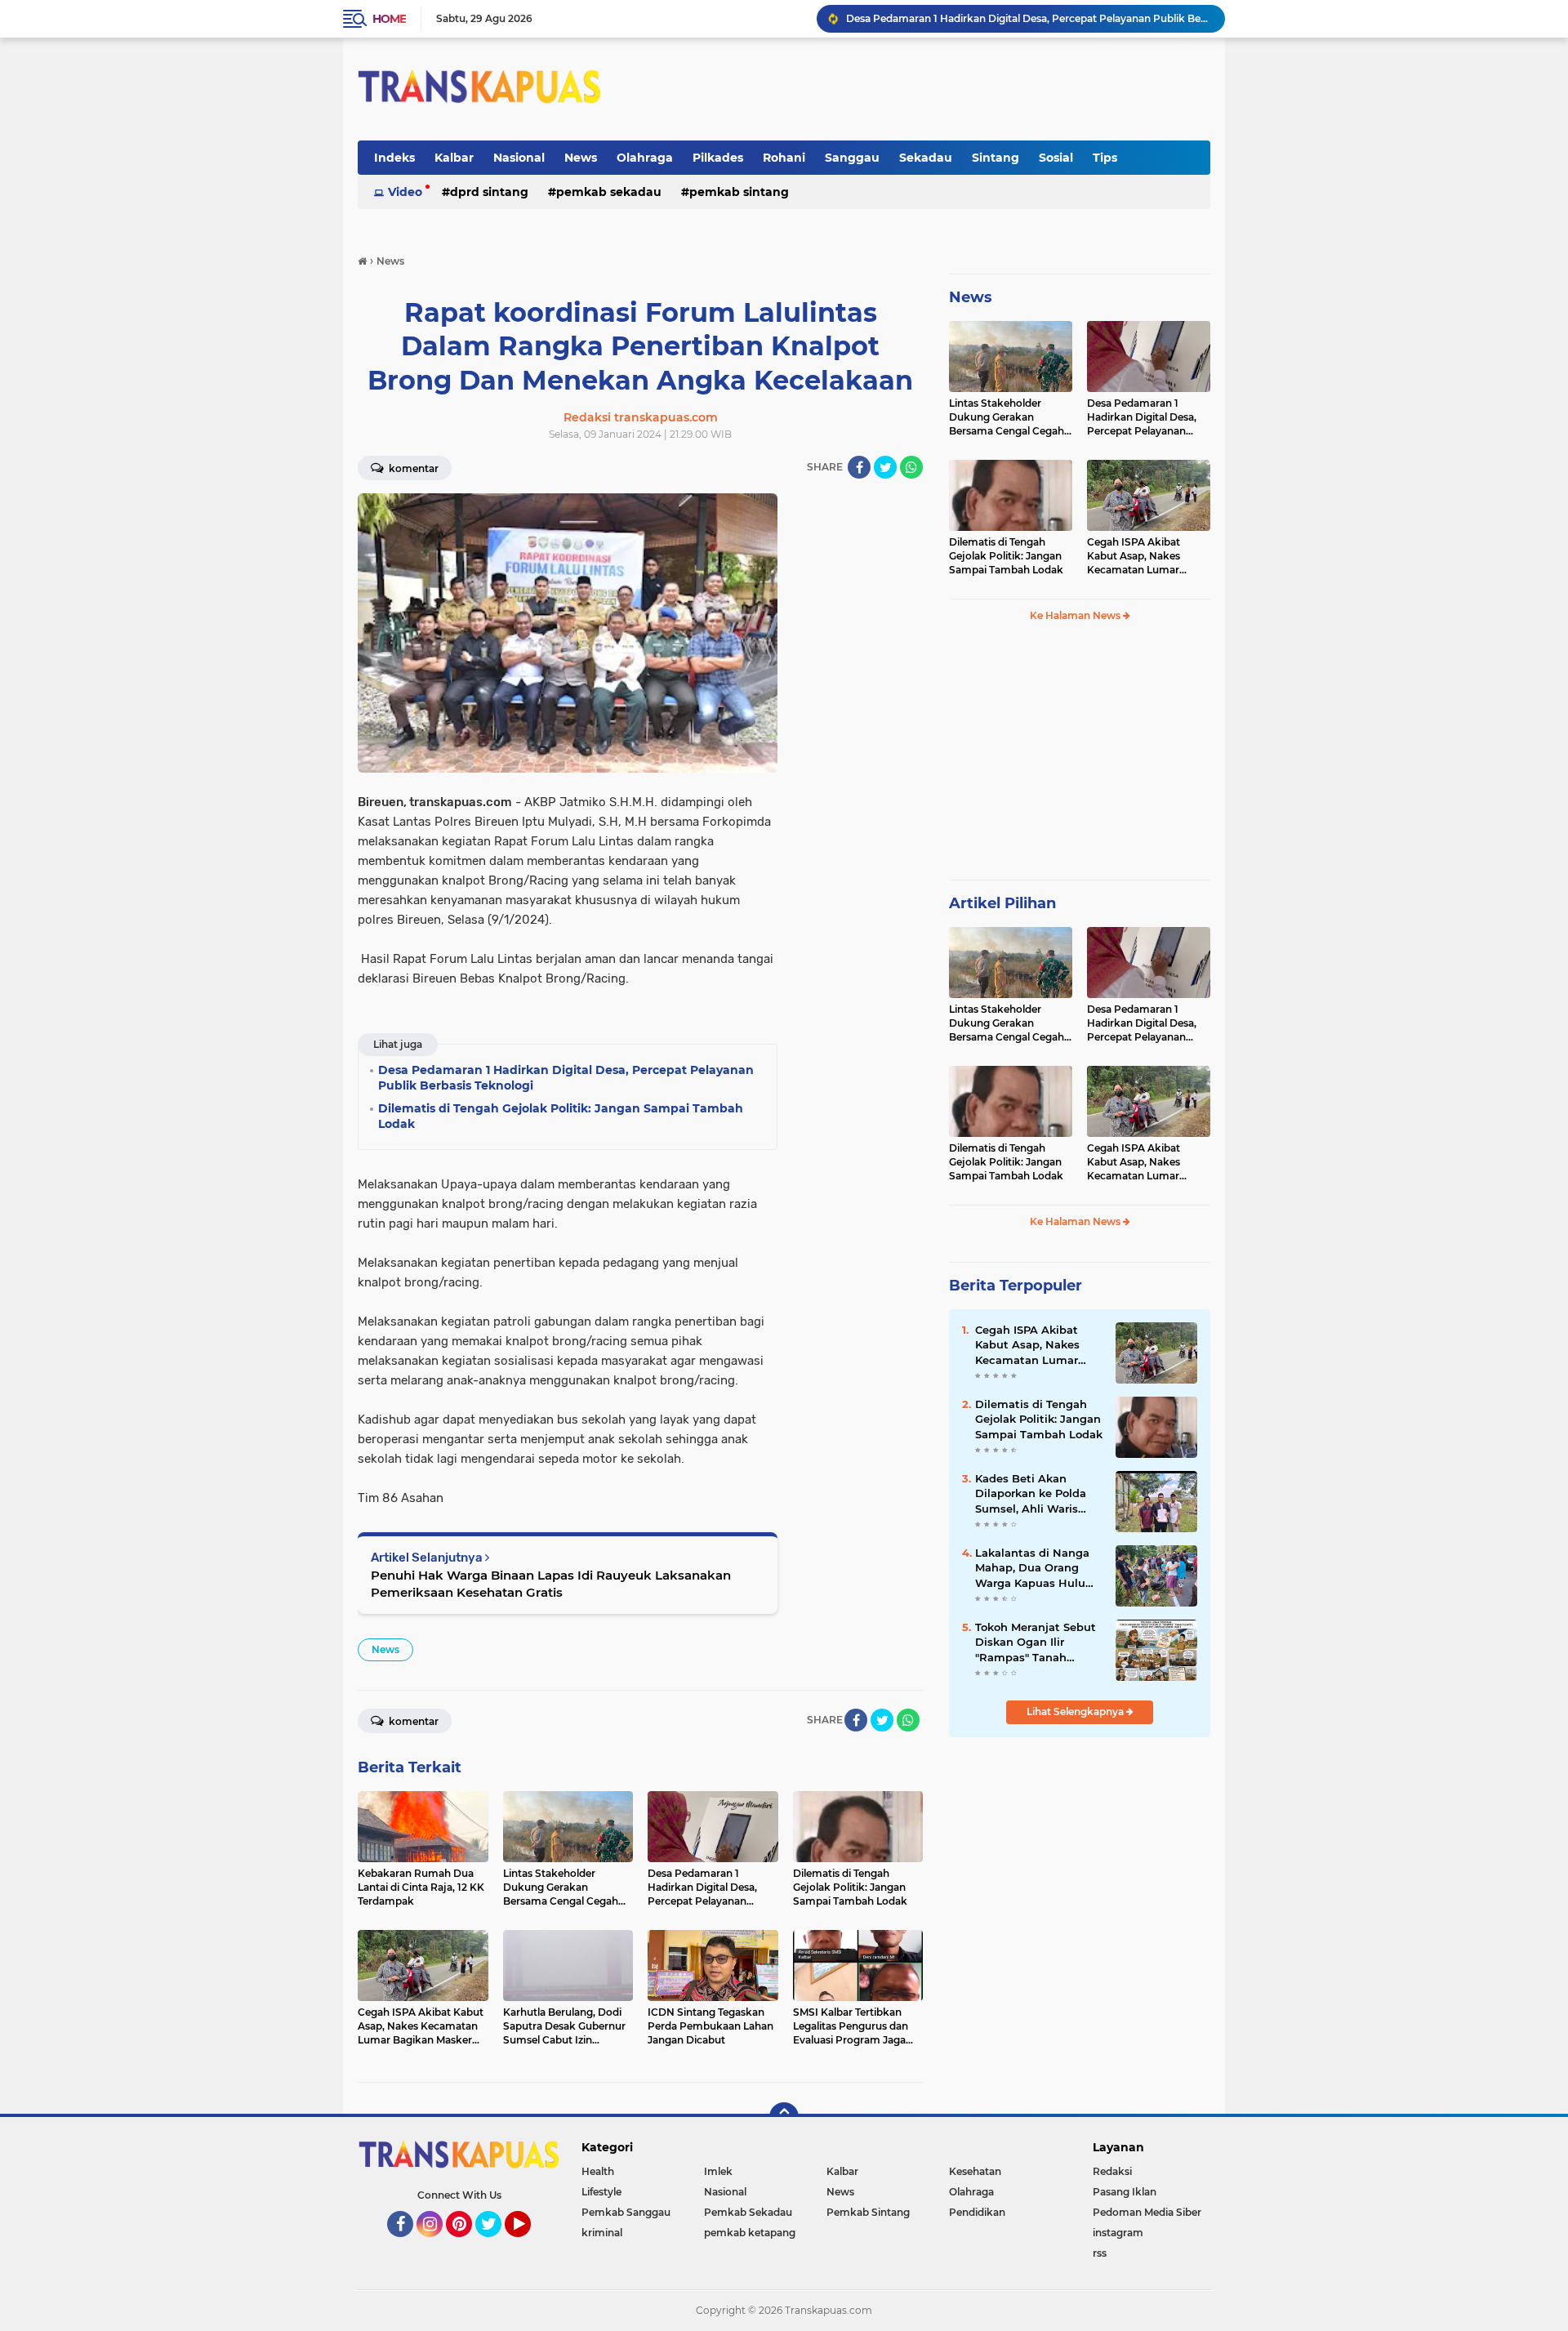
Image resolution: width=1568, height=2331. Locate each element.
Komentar (412, 468)
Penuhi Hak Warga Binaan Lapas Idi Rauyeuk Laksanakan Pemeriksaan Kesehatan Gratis (551, 1584)
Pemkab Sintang (739, 192)
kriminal (602, 2233)
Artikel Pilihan (1002, 903)
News (581, 158)
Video (405, 192)
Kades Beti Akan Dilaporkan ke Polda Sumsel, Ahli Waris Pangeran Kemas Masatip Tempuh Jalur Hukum (1037, 1494)
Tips (1105, 158)
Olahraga (645, 158)
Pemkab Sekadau (609, 192)
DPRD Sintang (489, 192)
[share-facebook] (859, 467)
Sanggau (852, 158)
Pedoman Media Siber (1147, 2212)
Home (389, 19)
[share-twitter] (885, 467)
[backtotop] (784, 2117)
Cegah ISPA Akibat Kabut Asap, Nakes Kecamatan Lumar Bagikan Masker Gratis (1142, 556)
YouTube (529, 2244)
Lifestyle (601, 2192)
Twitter (496, 2244)
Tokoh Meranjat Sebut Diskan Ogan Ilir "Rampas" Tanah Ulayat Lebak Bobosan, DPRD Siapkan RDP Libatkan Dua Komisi (1038, 1642)
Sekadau (926, 158)
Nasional (519, 158)
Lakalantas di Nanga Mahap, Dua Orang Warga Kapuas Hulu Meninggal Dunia (1032, 1568)
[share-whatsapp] (911, 467)
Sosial (1056, 158)
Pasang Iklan (1125, 2192)
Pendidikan (977, 2212)
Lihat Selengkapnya (1076, 1711)
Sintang (996, 158)
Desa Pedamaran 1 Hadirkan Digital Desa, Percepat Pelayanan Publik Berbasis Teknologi (1142, 417)
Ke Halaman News (1076, 615)
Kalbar (454, 158)
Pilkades (718, 158)
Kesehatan (975, 2171)
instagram (1118, 2233)
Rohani (784, 158)
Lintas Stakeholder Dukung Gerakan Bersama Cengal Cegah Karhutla (1007, 417)
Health (598, 2171)
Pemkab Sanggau (626, 2212)
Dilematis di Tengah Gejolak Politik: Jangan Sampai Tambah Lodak (1010, 18)
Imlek (718, 2171)
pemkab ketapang (750, 2233)
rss (1100, 2253)
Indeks (394, 158)
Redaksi (1112, 2171)
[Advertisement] (1080, 758)
